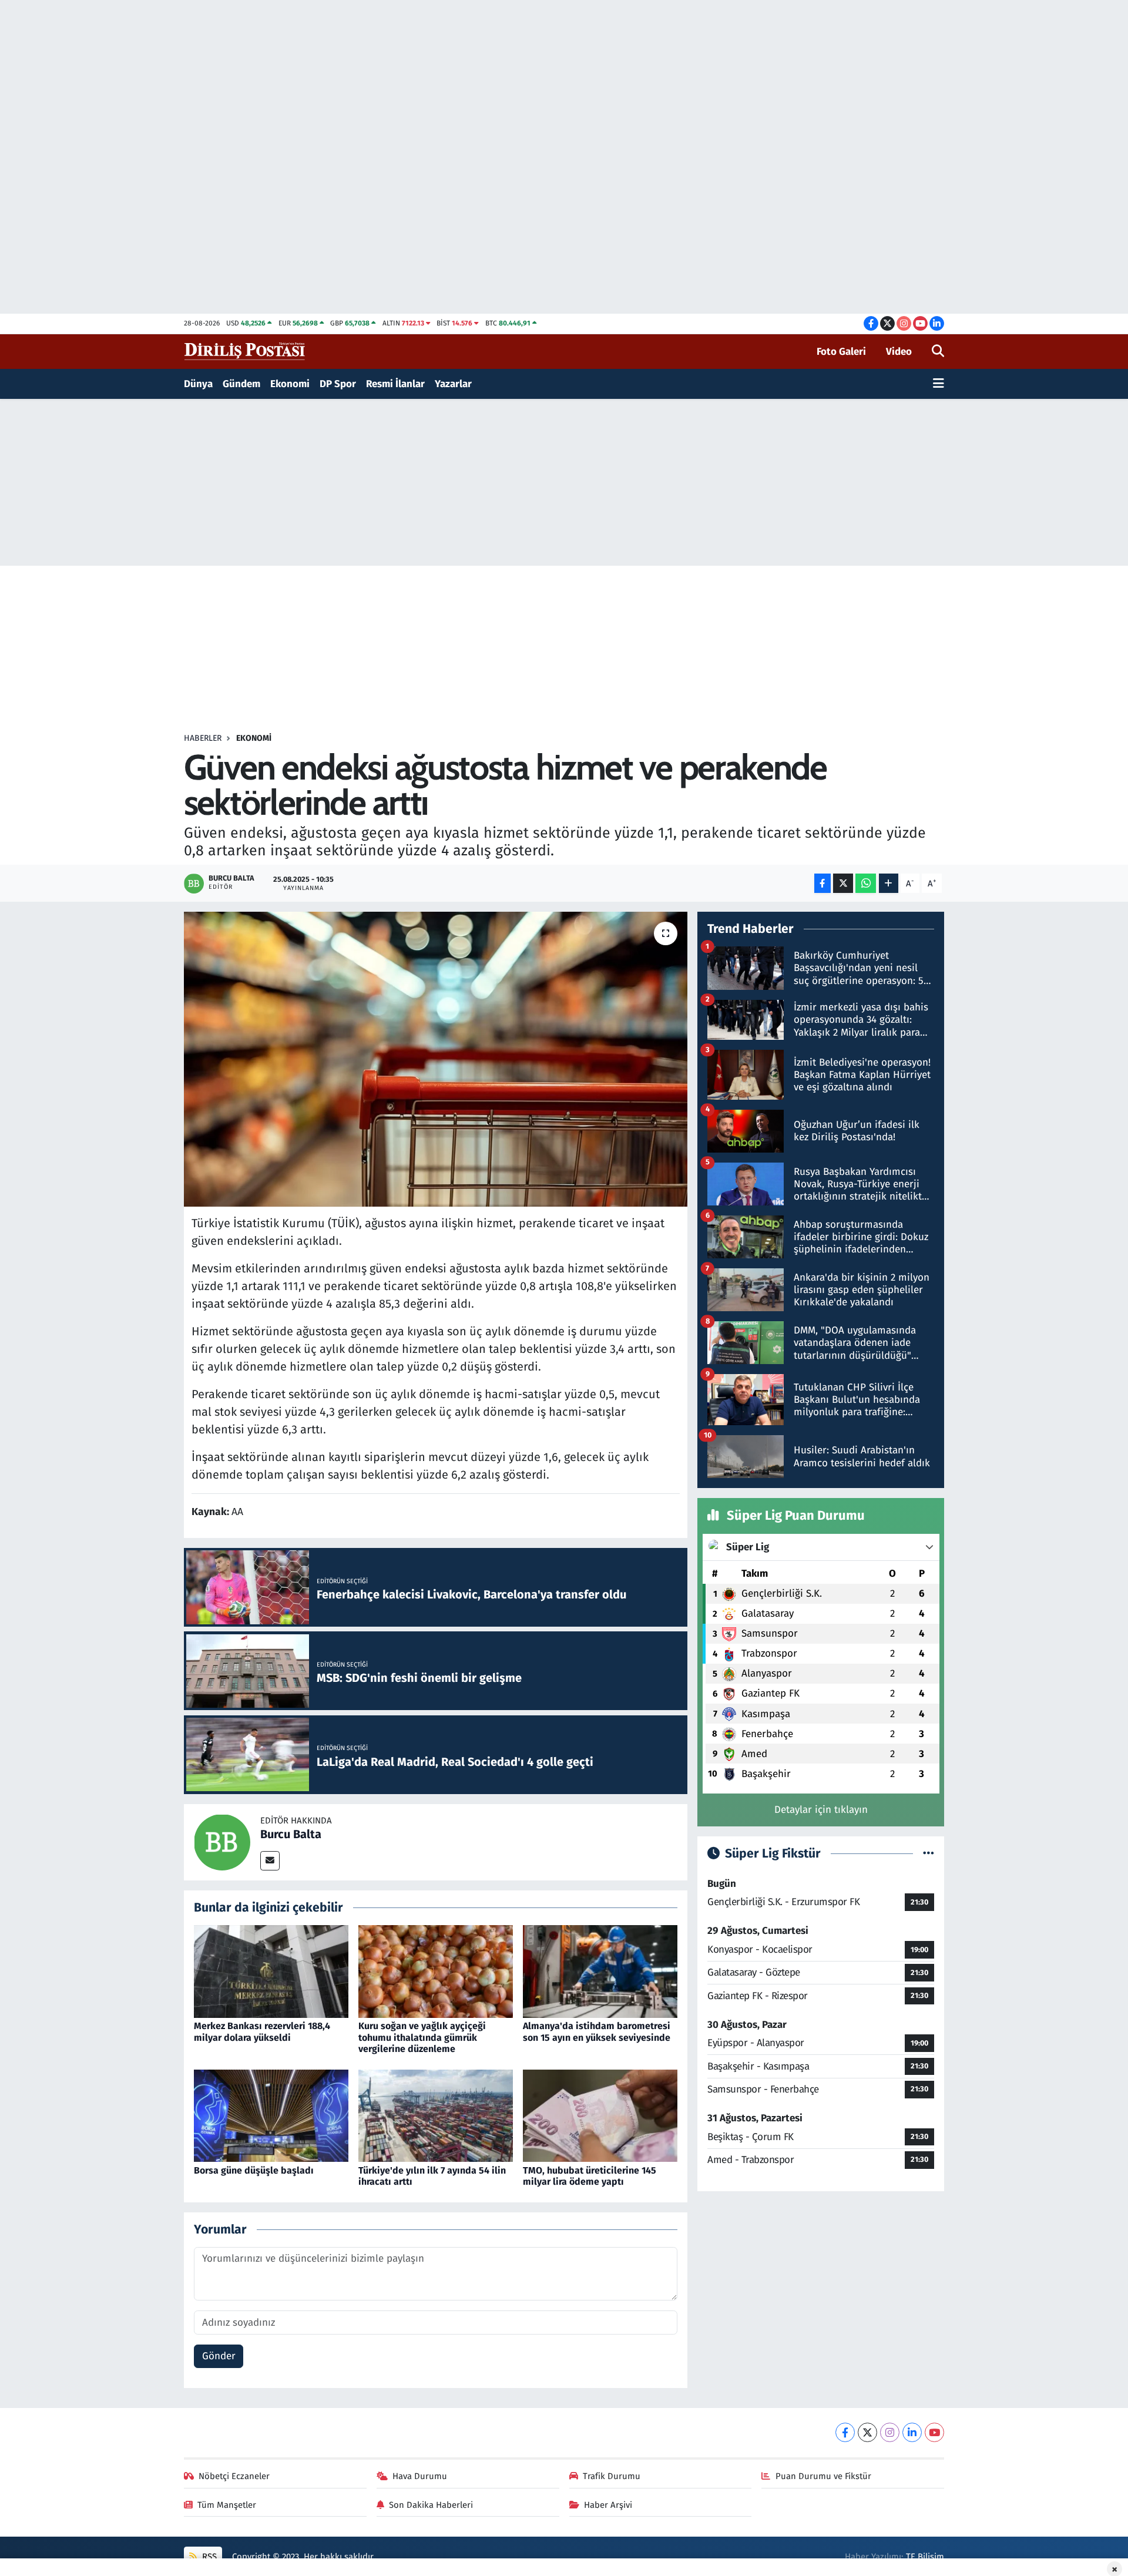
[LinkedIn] (912, 2432)
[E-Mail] (270, 1861)
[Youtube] (934, 2432)
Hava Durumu (420, 2476)
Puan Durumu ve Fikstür (823, 2476)
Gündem (241, 384)
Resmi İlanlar (395, 384)
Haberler (203, 738)
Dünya (198, 384)
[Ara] (938, 352)
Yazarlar (453, 384)
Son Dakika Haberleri (431, 2505)
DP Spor (338, 384)
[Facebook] (845, 2432)
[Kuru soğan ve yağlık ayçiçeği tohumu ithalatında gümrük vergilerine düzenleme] (436, 1971)
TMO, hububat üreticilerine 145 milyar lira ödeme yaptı (590, 2176)
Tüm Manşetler (227, 2505)
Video (899, 352)
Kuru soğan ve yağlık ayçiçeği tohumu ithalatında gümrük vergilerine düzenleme (422, 2037)
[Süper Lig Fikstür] (929, 1854)
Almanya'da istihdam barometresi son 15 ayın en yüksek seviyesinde (597, 2031)
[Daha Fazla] (889, 883)
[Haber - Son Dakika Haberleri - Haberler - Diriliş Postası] (245, 351)
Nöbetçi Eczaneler (234, 2476)
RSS (208, 2557)
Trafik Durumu (612, 2476)
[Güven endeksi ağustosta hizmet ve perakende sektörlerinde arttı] (436, 1059)
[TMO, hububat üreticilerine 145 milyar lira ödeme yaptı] (600, 2115)
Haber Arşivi (608, 2505)
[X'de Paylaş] (843, 883)
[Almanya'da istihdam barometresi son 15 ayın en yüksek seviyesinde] (600, 1971)
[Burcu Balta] (222, 1841)
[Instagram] (890, 2432)
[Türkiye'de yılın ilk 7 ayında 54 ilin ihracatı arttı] (436, 2115)
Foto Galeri (841, 352)
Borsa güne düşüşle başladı (254, 2170)
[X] (867, 2432)
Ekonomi (290, 384)
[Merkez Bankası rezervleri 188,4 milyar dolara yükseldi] (271, 1971)
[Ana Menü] (939, 384)
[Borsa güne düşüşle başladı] (271, 2115)
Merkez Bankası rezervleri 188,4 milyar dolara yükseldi (262, 2031)
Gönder (219, 2356)
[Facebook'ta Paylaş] (822, 883)
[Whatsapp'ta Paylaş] (866, 883)
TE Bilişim (925, 2557)
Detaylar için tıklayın (821, 1810)
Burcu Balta (291, 1834)
